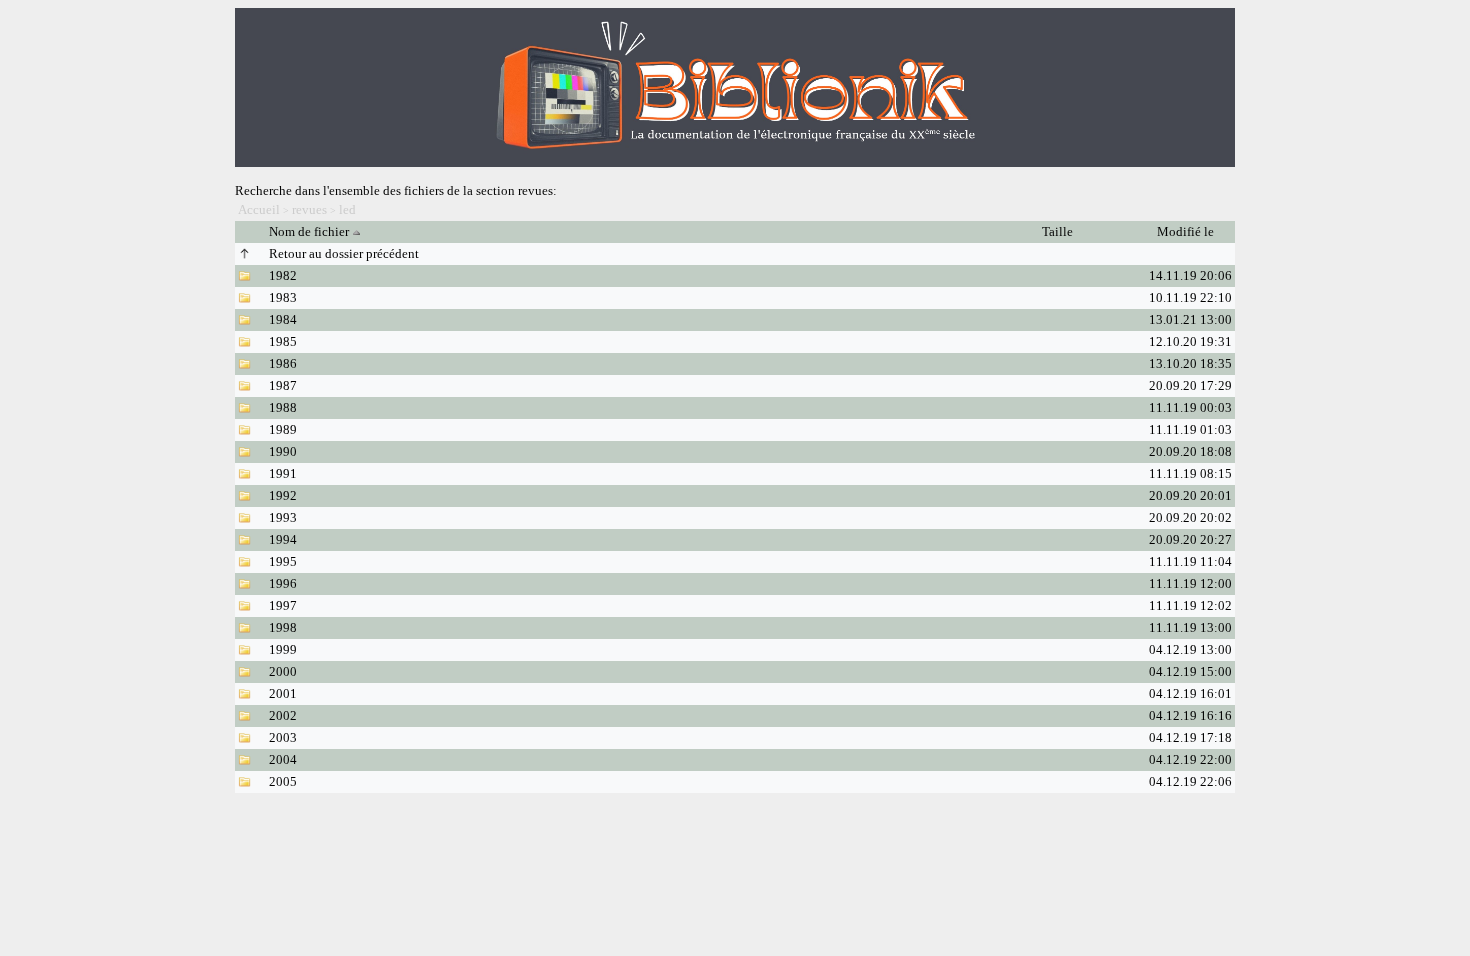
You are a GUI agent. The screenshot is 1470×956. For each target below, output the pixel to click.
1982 (283, 275)
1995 (283, 561)
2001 (283, 693)
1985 (283, 341)
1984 (283, 319)
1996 (283, 583)
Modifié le (1187, 231)
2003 (283, 737)
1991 (283, 473)
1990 (283, 451)
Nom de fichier (309, 231)
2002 (283, 715)
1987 (283, 385)
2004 (283, 759)
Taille (1059, 231)
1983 (283, 297)
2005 (283, 781)
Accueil (259, 209)
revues (309, 209)
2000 (283, 671)
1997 (283, 605)
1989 (283, 429)
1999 (283, 649)
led (347, 209)
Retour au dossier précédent (344, 253)
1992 (283, 495)
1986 (283, 363)
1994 (283, 539)
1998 (283, 627)
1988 (283, 407)
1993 (283, 517)
